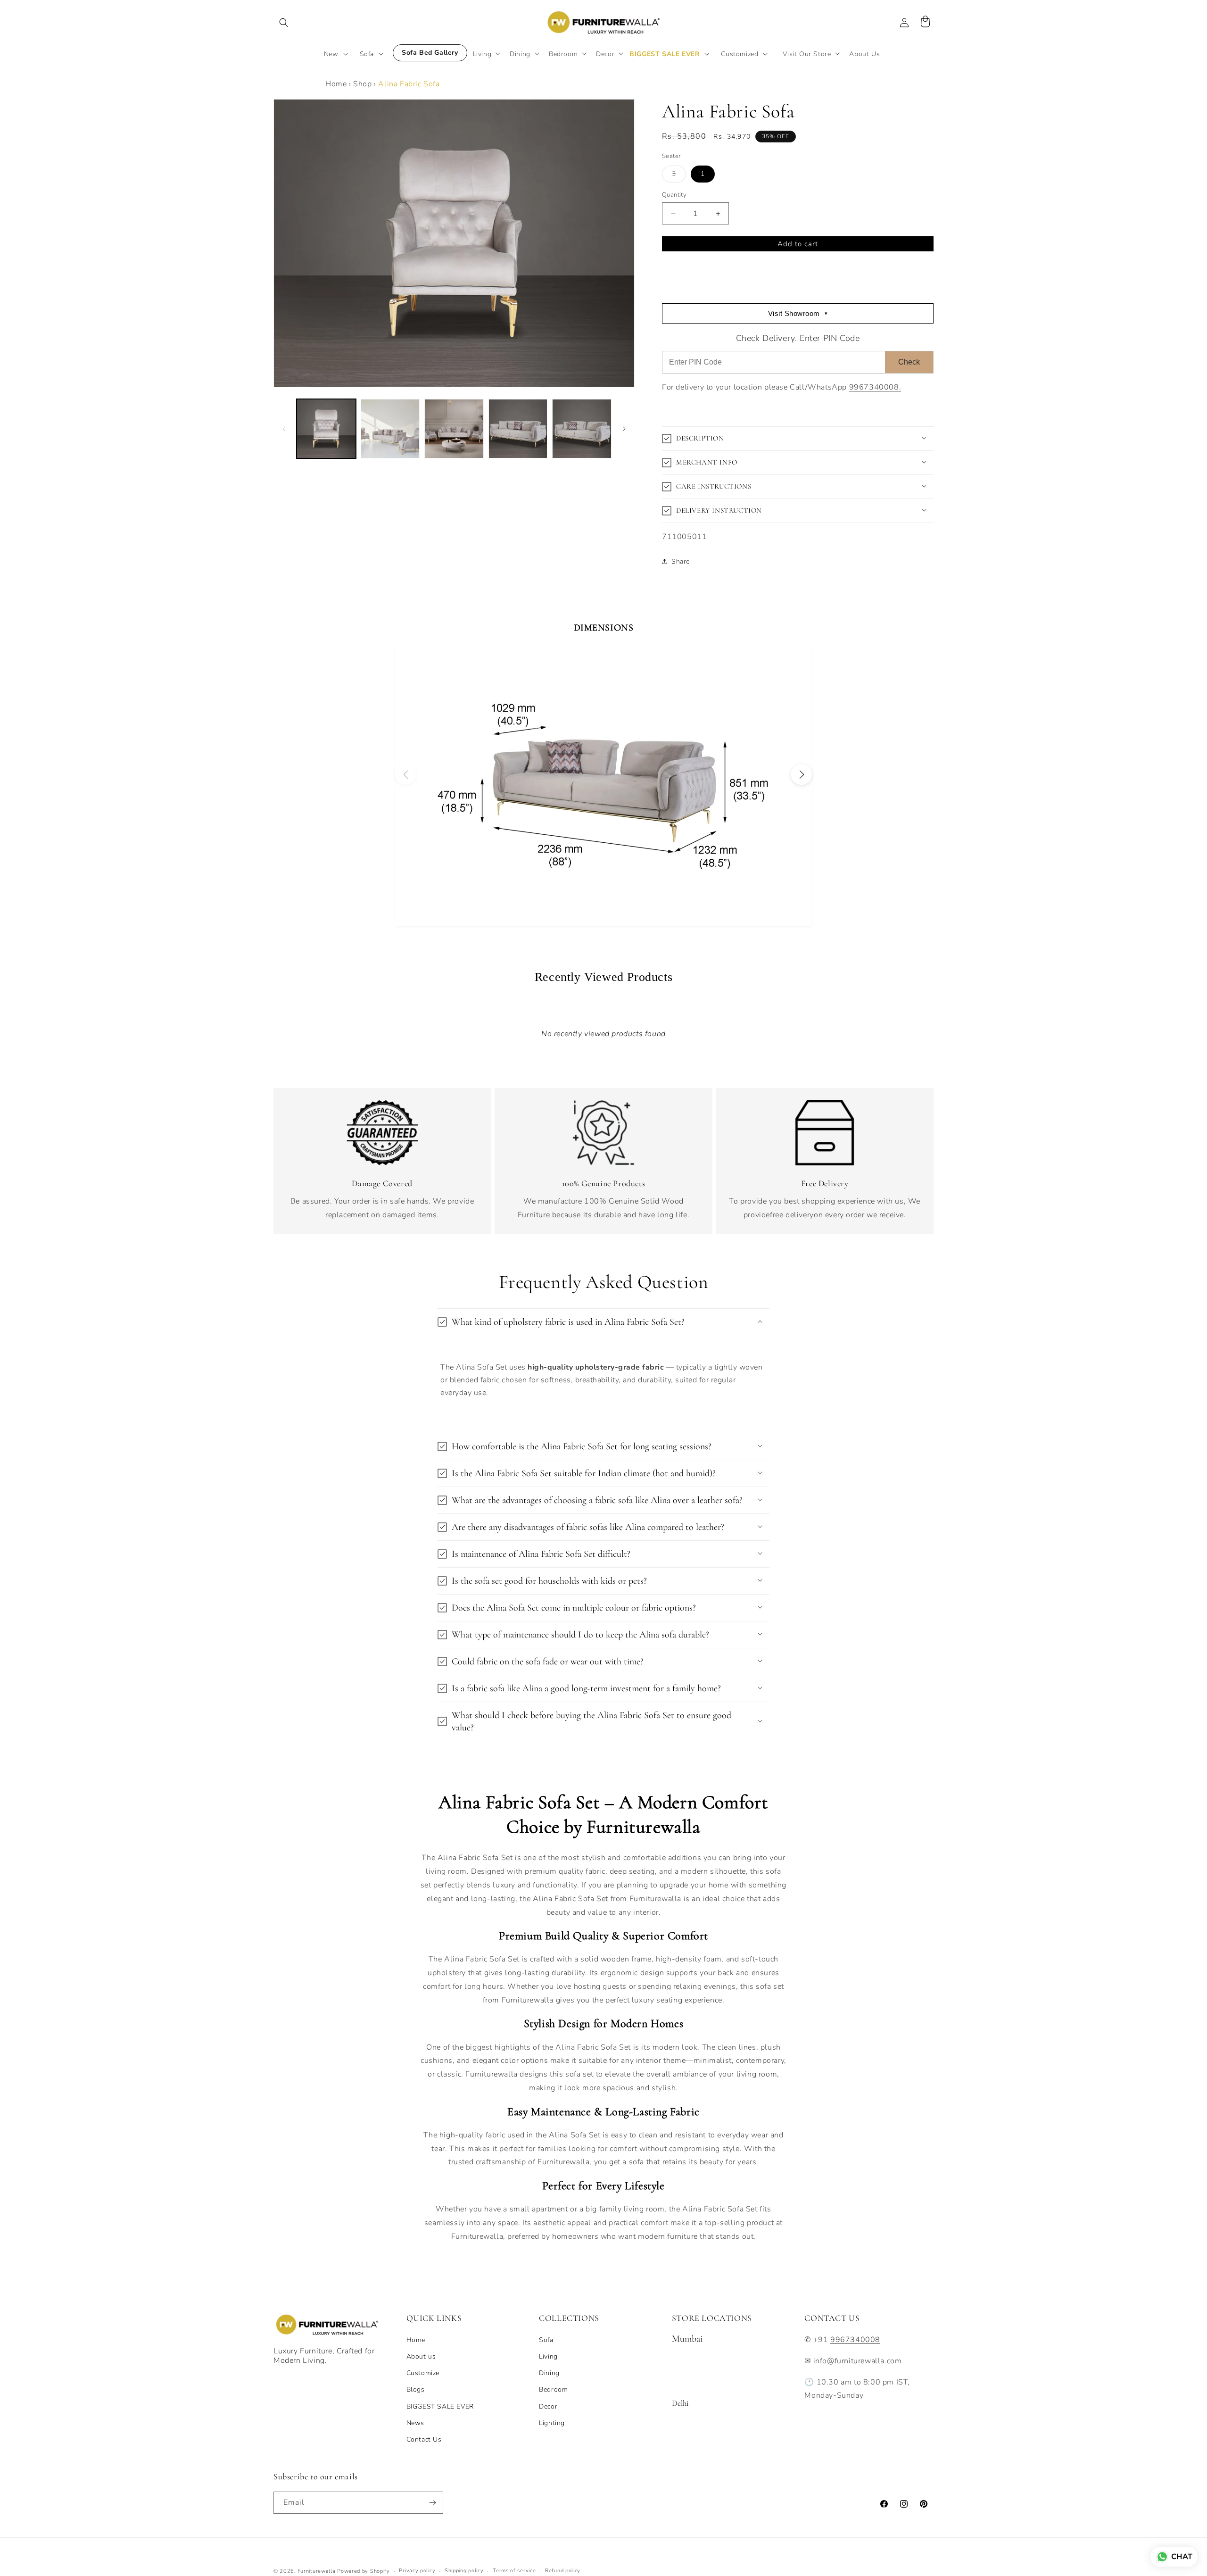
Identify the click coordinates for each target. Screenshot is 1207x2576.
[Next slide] (802, 774)
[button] (284, 23)
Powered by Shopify (364, 2571)
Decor (548, 2406)
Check (909, 362)
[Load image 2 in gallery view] (390, 429)
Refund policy (563, 2571)
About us (421, 2356)
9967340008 (855, 2340)
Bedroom (553, 2389)
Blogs (416, 2389)
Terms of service (514, 2571)
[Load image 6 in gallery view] (582, 429)
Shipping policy (464, 2571)
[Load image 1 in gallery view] (326, 429)
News (415, 2423)
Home (336, 84)
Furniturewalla (317, 2571)
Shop (362, 84)
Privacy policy (417, 2571)
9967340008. (875, 387)
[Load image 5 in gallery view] (518, 429)
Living (548, 2356)
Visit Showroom (798, 313)
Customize (423, 2373)
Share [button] (681, 561)
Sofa (546, 2340)
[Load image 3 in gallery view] (454, 429)
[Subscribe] (432, 2503)
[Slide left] (284, 429)
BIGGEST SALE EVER (440, 2406)
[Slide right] (624, 429)
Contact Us (424, 2439)
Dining (549, 2373)
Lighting (552, 2423)
